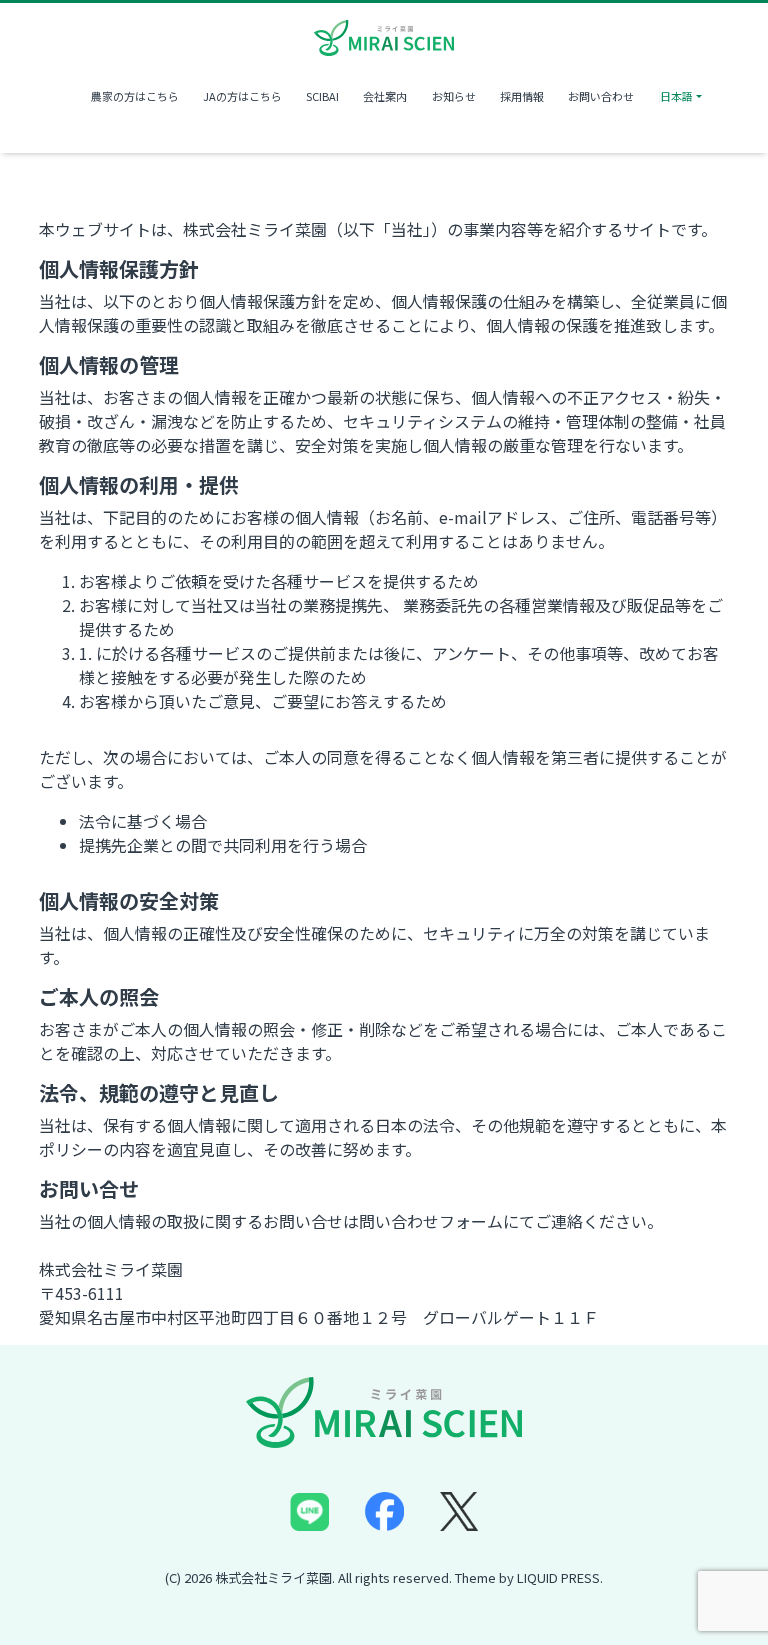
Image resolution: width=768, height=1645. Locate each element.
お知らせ (454, 96)
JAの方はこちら (242, 96)
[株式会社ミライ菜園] (384, 35)
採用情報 (522, 96)
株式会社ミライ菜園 (273, 1577)
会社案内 (385, 96)
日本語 (676, 96)
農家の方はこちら (134, 96)
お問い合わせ (601, 96)
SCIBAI (322, 96)
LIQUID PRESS (558, 1577)
